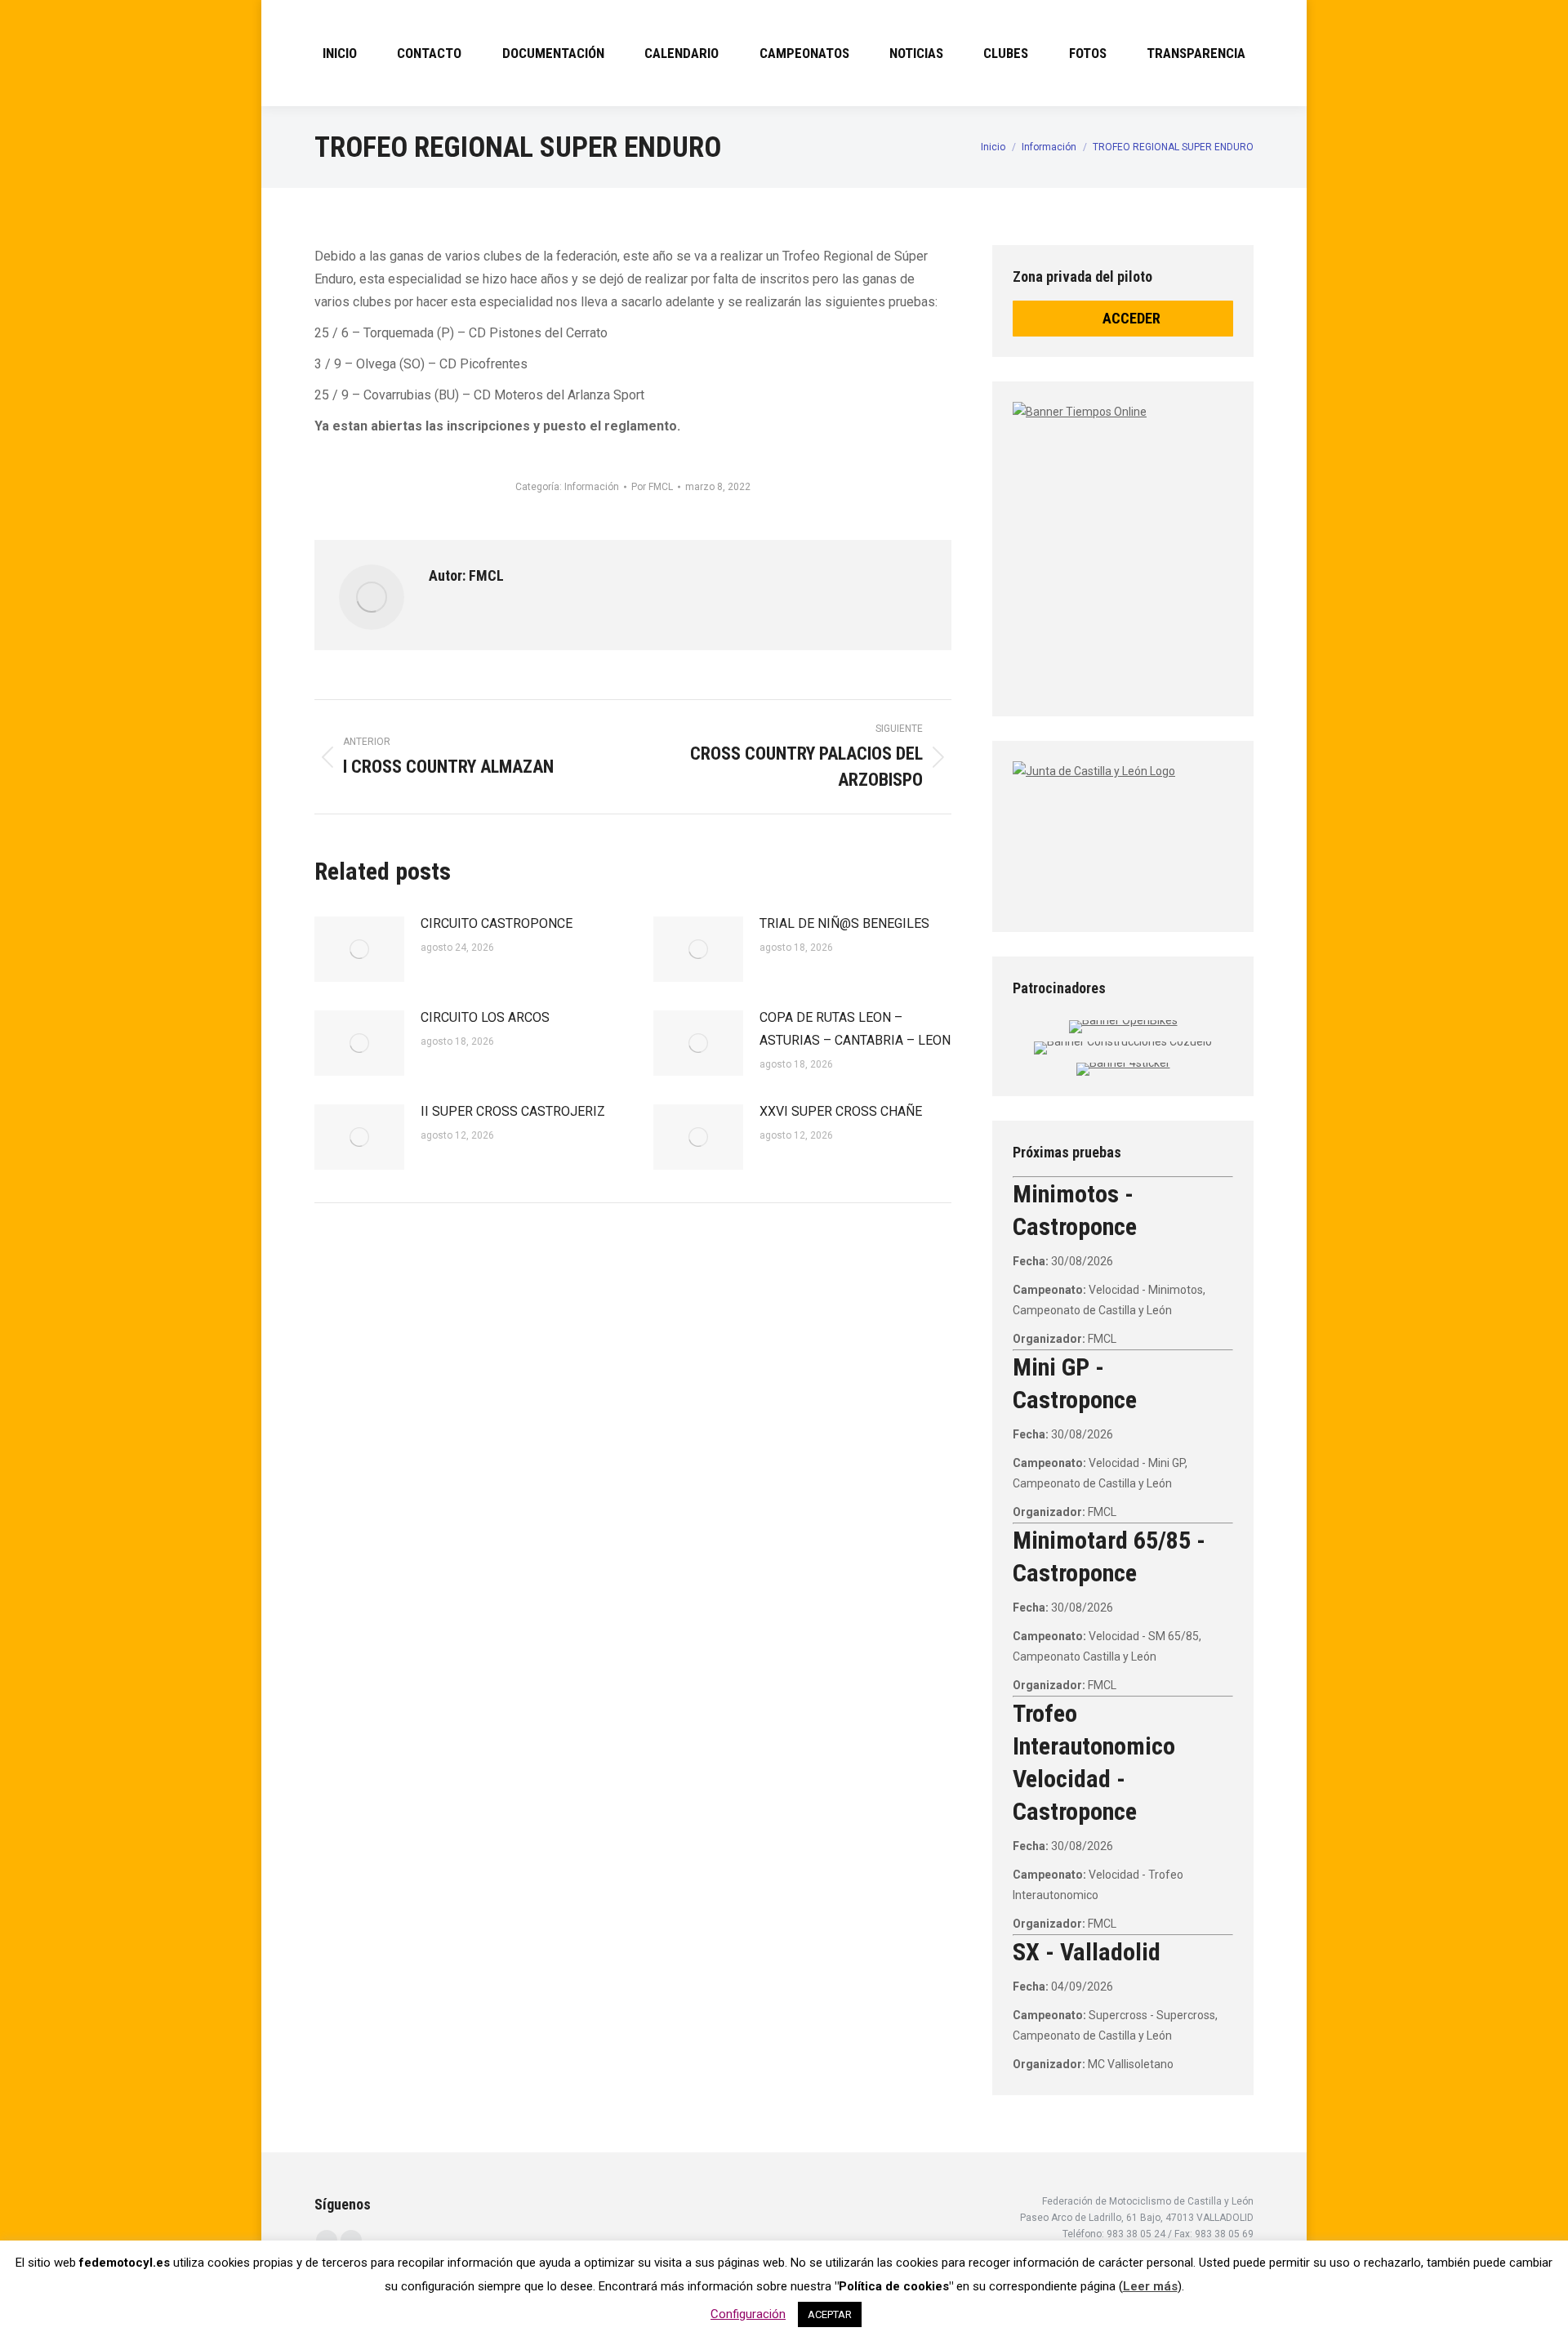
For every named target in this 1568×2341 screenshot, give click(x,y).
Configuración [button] (748, 2314)
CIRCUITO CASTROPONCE (497, 923)
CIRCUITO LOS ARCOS (485, 1017)
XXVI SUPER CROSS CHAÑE (841, 1111)
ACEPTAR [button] (830, 2314)
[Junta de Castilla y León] (1123, 832)
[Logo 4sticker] (1123, 1063)
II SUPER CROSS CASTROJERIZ (513, 1111)
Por (652, 487)
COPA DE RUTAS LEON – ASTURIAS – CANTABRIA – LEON (855, 1029)
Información (592, 487)
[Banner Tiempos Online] (1217, 543)
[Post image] (359, 949)
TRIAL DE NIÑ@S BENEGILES (844, 923)
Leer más (1150, 2286)
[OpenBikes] (1123, 1020)
